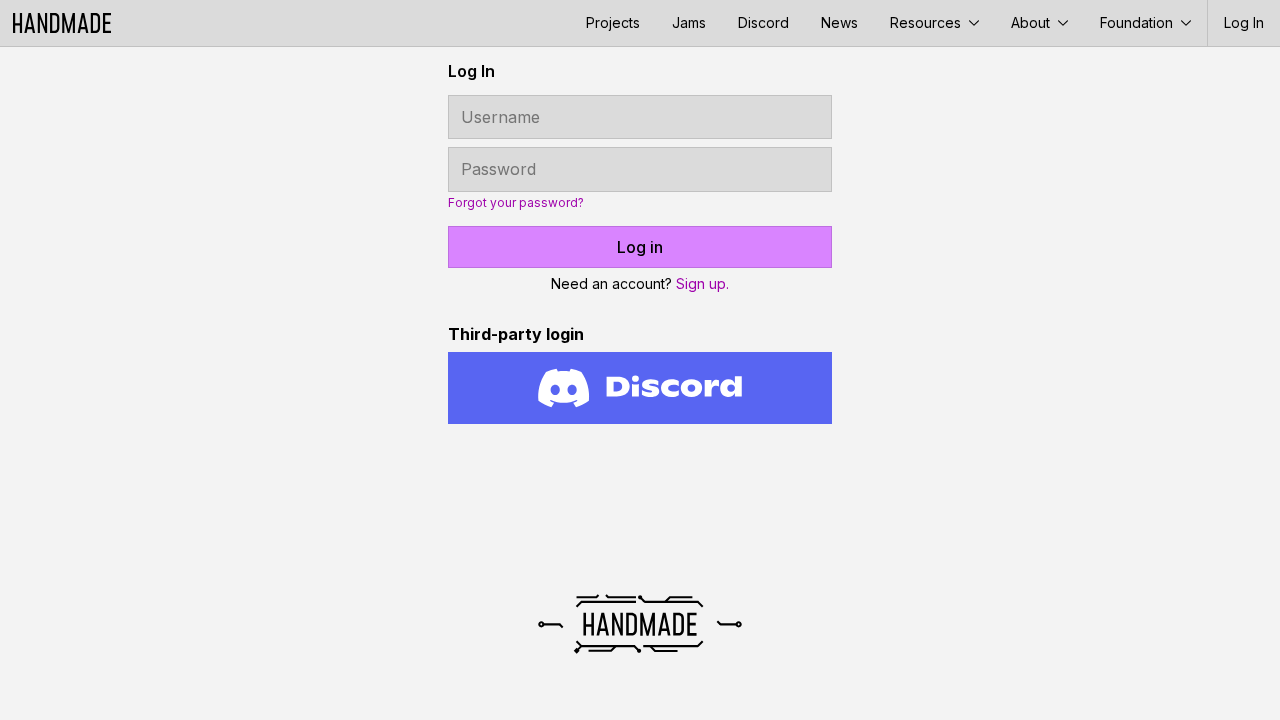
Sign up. (702, 283)
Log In (1244, 22)
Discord (763, 22)
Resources (927, 22)
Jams (689, 22)
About (1032, 22)
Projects (613, 22)
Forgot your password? (516, 203)
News (839, 22)
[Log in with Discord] (640, 388)
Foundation (1138, 22)
